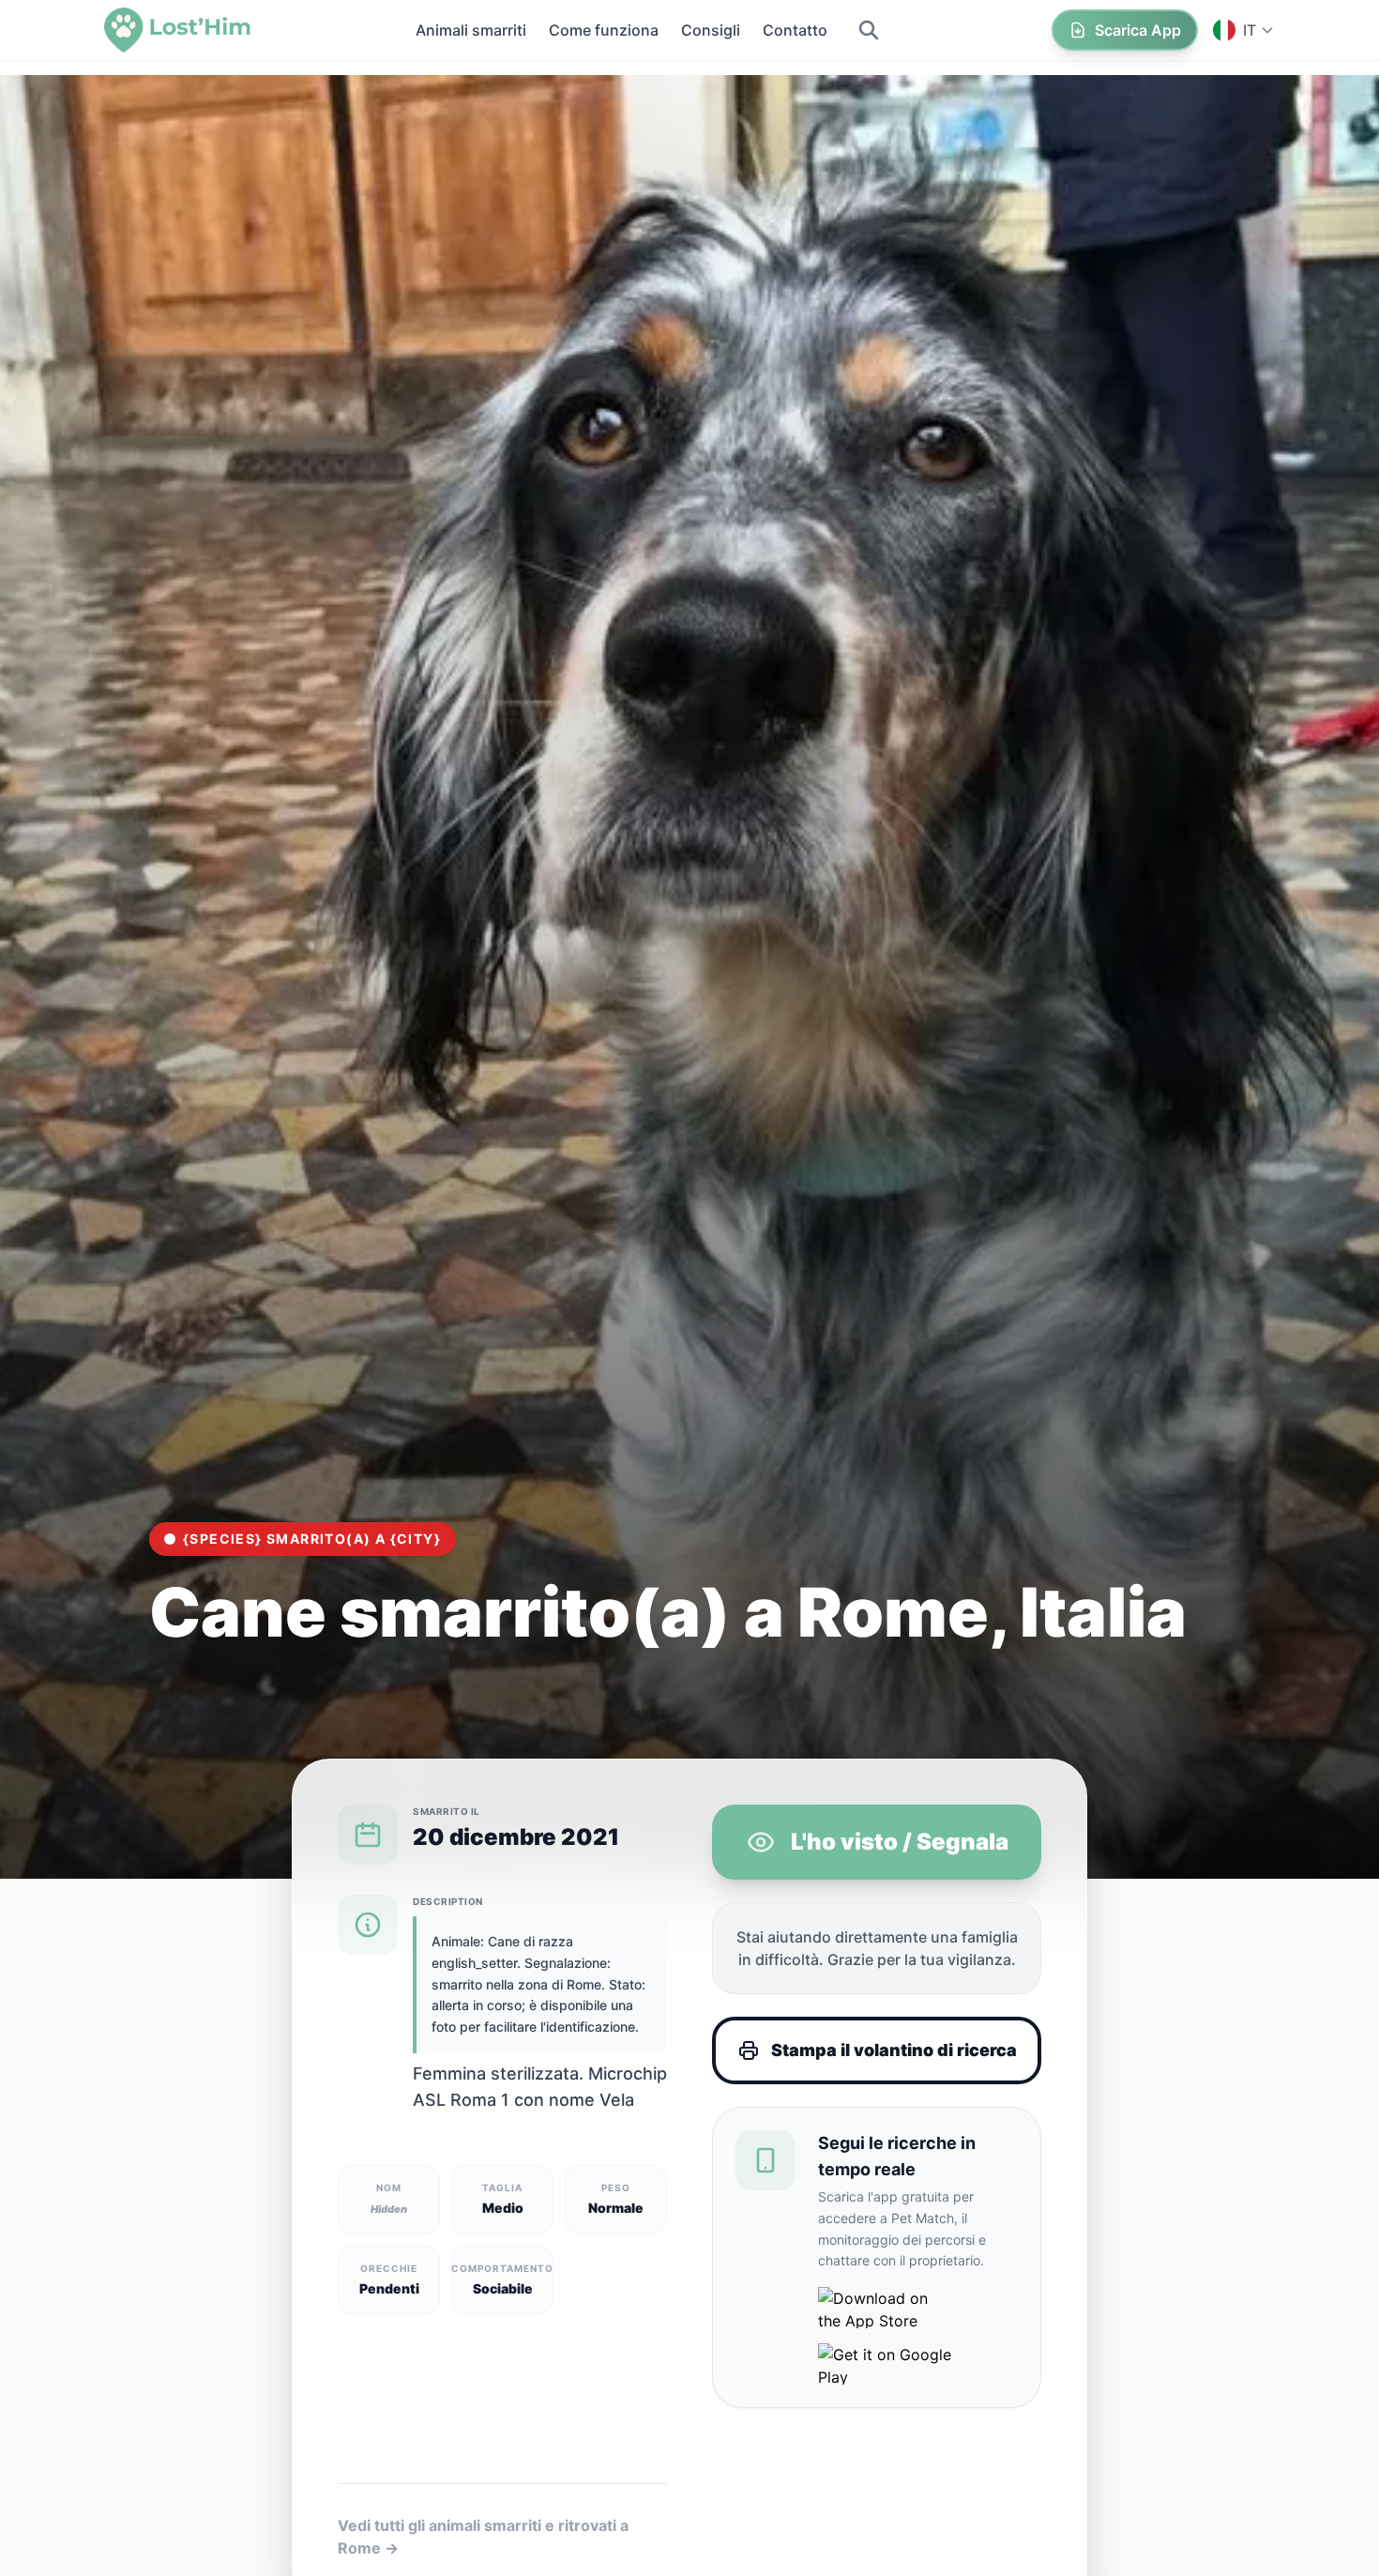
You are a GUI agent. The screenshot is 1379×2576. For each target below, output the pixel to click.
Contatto (795, 30)
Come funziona (604, 30)
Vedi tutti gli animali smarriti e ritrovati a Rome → (483, 2537)
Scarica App (1138, 30)
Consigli (711, 30)
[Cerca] (869, 30)
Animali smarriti (471, 30)
